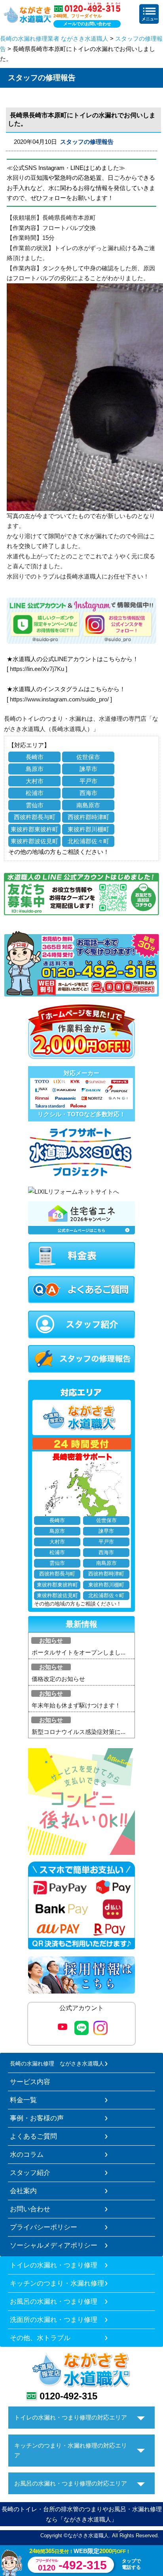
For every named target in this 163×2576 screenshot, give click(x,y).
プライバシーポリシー (44, 2227)
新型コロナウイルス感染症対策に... (79, 1732)
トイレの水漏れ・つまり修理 (54, 2265)
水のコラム (27, 2154)
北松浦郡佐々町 (88, 841)
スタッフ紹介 (30, 2173)
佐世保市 (88, 757)
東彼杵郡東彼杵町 (34, 829)
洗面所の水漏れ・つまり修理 (54, 2320)
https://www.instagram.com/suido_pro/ (59, 699)
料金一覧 (23, 2100)
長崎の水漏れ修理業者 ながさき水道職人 (54, 39)
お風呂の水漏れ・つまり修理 (54, 2301)
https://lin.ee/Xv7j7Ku (37, 669)
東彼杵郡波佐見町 (34, 841)
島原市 (35, 769)
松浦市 (35, 793)
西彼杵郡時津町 (88, 817)
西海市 (88, 793)
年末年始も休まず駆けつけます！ (76, 1705)
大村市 (35, 781)
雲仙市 (35, 805)
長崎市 (35, 757)
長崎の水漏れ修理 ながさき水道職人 (57, 2063)
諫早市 (88, 769)
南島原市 (88, 805)
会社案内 (23, 2191)
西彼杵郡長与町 (35, 817)
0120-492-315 (68, 2396)
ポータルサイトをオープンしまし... (79, 1652)
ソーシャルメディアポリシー (54, 2245)
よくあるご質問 (33, 2136)
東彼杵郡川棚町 (88, 829)
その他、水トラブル (40, 2338)
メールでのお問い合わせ (87, 24)
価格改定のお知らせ (58, 1679)
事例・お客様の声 (37, 2118)
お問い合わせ (30, 2209)
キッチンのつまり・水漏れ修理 (57, 2283)
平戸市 (88, 781)
